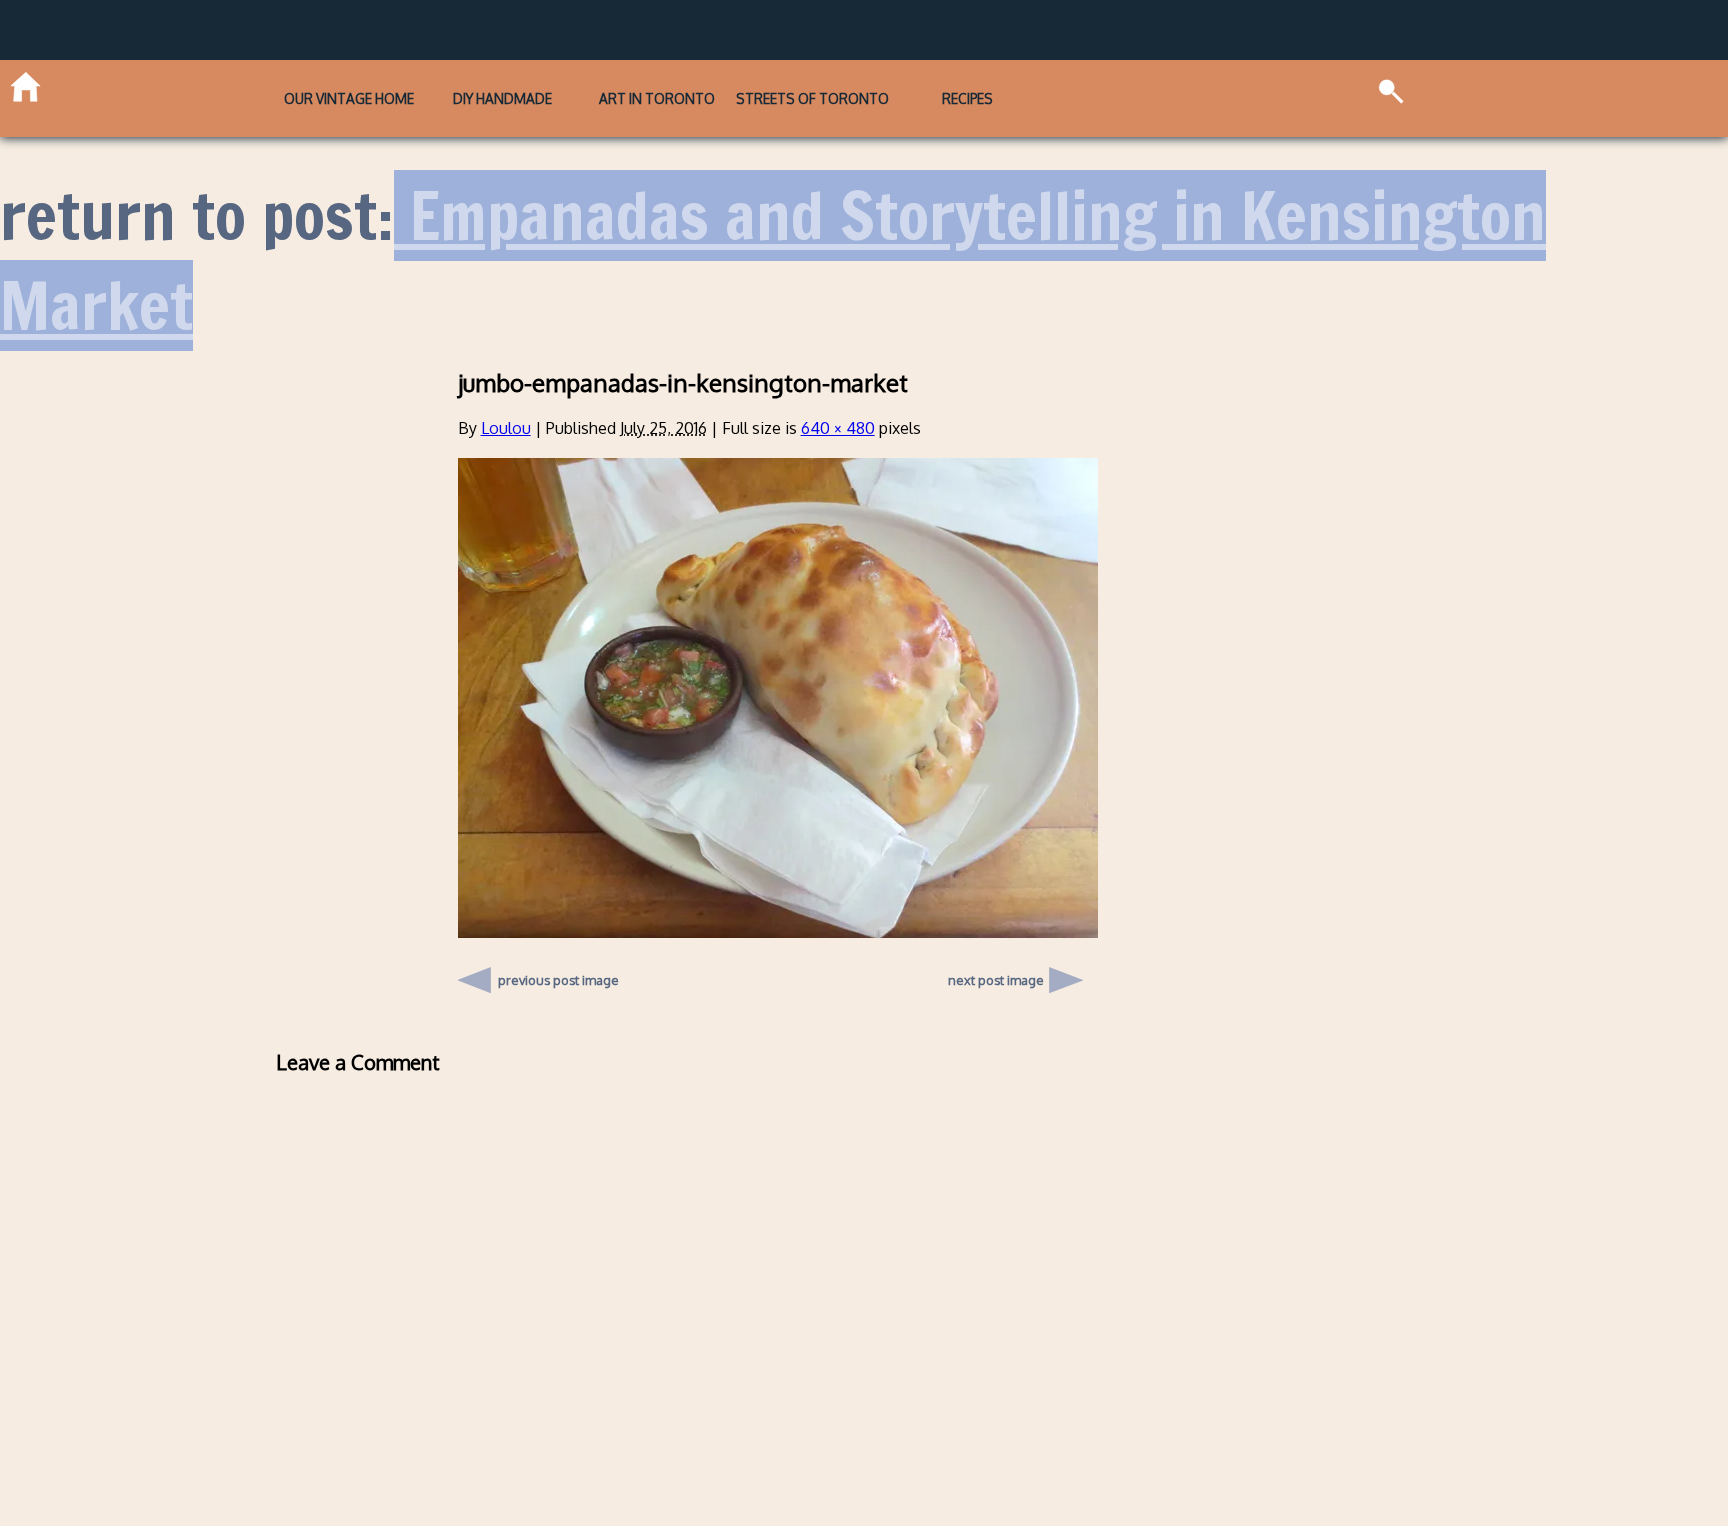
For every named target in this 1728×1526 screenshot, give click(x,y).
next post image (996, 953)
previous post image (558, 948)
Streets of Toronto (859, 84)
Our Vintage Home (252, 84)
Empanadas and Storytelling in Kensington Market (773, 234)
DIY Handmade (454, 84)
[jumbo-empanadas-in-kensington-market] (778, 905)
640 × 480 (838, 401)
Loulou (506, 401)
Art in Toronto (656, 84)
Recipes (1062, 84)
